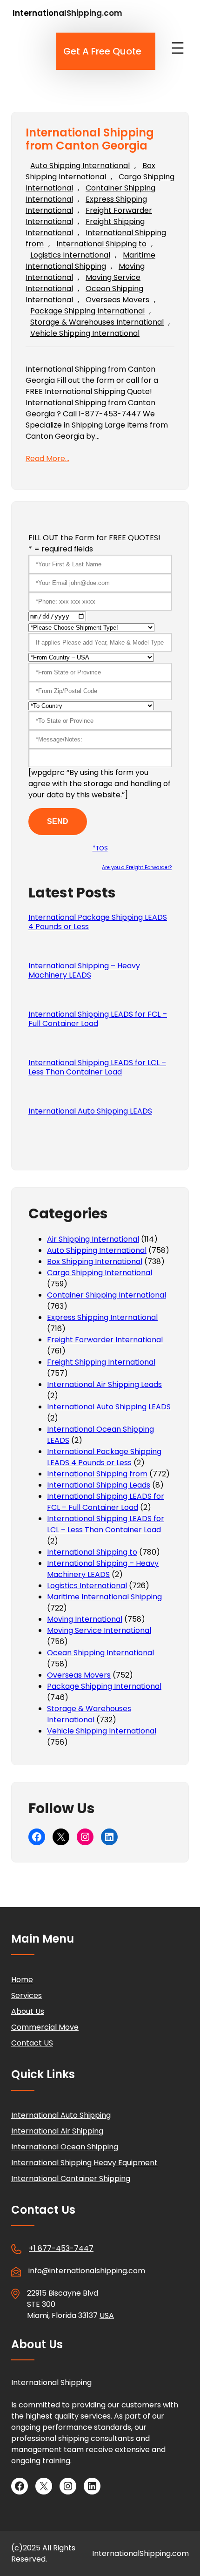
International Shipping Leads (99, 1485)
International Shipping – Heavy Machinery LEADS (84, 971)
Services (27, 1995)
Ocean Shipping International (100, 1653)
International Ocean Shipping (65, 2147)
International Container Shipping (71, 2178)
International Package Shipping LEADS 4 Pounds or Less (98, 922)
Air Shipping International (93, 1239)
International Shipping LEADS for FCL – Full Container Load (98, 1019)
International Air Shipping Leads (104, 1384)
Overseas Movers (117, 300)
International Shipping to (101, 244)
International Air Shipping (57, 2131)
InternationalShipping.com (67, 13)
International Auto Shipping (61, 2115)
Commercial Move (45, 2027)
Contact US (32, 2043)
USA (107, 2315)
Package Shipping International (87, 311)
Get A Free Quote (102, 51)
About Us (28, 2011)
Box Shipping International (90, 171)
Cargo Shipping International (100, 1273)
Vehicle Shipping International (85, 333)
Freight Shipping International (101, 1362)
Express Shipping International (102, 1317)
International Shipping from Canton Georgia (90, 140)
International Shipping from (97, 1474)
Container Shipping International (107, 1295)
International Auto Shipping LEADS (90, 1111)
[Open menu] (178, 48)
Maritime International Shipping (90, 261)
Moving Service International (99, 1630)
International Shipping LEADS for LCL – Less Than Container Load (97, 1067)
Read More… (47, 459)
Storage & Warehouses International (97, 322)
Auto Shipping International (80, 166)
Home (22, 1980)
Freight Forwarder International (105, 1340)
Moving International (85, 1619)
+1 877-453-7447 (61, 2248)
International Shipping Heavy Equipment (84, 2163)
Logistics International (70, 255)
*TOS (100, 848)
